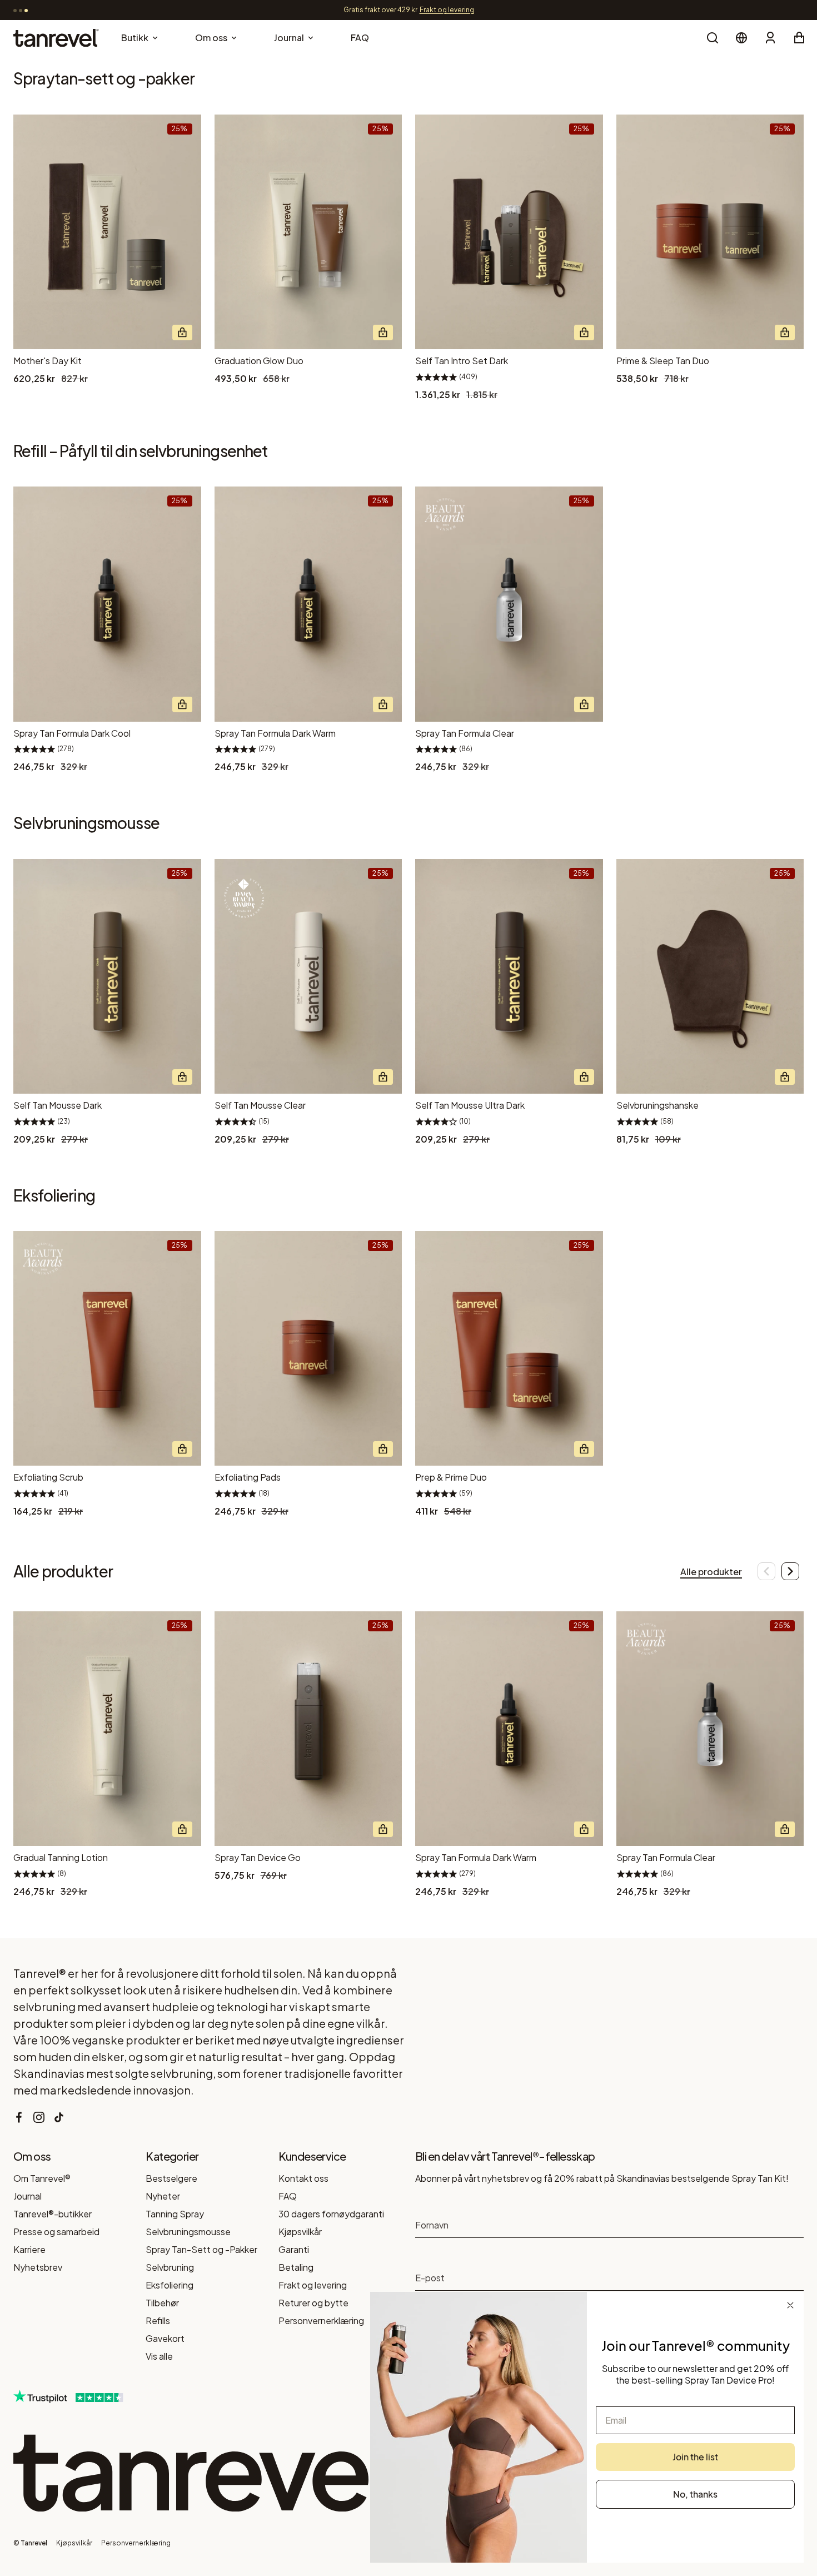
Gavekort (165, 2338)
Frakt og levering (313, 2285)
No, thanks (695, 2494)
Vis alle (159, 2356)
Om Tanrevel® (42, 2178)
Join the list (695, 2457)
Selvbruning (170, 2267)
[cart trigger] (799, 38)
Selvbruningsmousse (188, 2232)
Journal (28, 2196)
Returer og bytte (313, 2303)
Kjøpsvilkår (300, 2232)
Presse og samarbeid (56, 2232)
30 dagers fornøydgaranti (331, 2214)
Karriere (29, 2249)
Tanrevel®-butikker (53, 2214)
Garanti (294, 2249)
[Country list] (741, 38)
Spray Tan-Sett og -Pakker (201, 2249)
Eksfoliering (170, 2285)
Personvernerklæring (321, 2321)
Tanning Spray (175, 2214)
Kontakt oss (303, 2178)
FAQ (288, 2196)
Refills (158, 2321)
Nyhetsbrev (38, 2267)
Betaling (296, 2267)
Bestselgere (171, 2178)
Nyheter (163, 2196)
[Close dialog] (790, 2305)
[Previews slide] (762, 1571)
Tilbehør (162, 2303)
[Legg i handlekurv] (182, 332)
